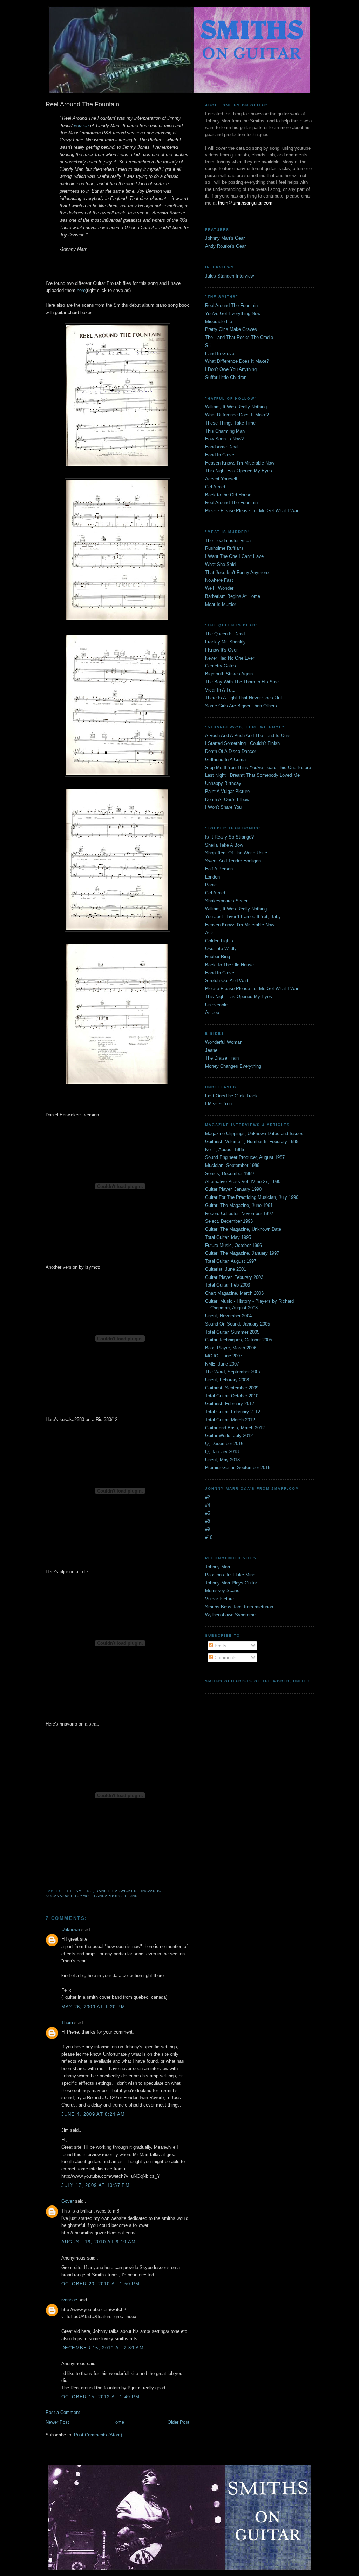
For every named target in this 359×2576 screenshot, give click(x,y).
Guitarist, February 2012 (230, 1404)
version (81, 125)
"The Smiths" (79, 1891)
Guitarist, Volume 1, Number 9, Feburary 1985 (252, 1142)
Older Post (178, 2422)
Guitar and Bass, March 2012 (235, 1428)
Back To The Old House (229, 965)
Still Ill (211, 345)
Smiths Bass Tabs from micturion (239, 1607)
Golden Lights (219, 941)
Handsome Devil (222, 447)
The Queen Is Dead (225, 634)
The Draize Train (222, 1058)
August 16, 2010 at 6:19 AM (99, 2242)
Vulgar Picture (219, 1599)
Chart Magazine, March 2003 (234, 1293)
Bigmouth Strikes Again (229, 674)
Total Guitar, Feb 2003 (228, 1285)
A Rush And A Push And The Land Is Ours (248, 736)
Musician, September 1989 (232, 1165)
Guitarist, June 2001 (226, 1269)
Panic (211, 885)
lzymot (83, 1896)
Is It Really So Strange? (229, 837)
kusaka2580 (59, 1896)
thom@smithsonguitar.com (245, 203)
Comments (225, 1658)
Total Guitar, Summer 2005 (232, 1332)
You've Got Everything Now (233, 313)
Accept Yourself (221, 479)
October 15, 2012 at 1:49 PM (101, 2397)
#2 (208, 1497)
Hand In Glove (220, 353)
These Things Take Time (230, 423)
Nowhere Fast (219, 580)
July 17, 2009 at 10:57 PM (96, 2185)
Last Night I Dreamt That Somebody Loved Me (252, 775)
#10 (209, 1537)
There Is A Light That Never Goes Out (243, 698)
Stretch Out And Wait (227, 980)
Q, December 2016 (224, 1444)
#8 (208, 1521)
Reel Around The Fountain (231, 305)
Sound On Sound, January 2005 (238, 1324)
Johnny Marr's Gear (225, 238)
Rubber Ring (218, 957)
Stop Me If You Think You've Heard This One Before (258, 768)
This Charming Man (225, 431)
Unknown (71, 1930)
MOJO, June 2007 (224, 1356)
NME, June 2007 (222, 1364)
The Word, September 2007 (233, 1372)
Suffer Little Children (226, 377)
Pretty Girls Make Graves (231, 329)
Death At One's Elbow (227, 799)
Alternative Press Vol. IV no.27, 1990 (243, 1182)
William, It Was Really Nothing (236, 407)
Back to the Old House (228, 495)
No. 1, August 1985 (225, 1150)
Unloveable (216, 1005)
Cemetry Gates (221, 666)
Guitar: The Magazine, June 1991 (239, 1205)
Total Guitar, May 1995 (228, 1237)
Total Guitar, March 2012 (230, 1420)
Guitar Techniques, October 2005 (239, 1340)
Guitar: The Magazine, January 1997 (242, 1253)
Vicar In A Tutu (220, 690)
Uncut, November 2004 (228, 1316)
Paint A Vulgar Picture (227, 791)
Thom (67, 2023)
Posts (220, 1646)
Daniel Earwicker (116, 1891)
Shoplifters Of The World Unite (236, 853)
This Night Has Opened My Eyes (239, 471)
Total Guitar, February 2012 (233, 1412)
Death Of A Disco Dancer (231, 751)
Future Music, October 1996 (233, 1245)
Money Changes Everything (233, 1066)
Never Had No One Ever (230, 658)
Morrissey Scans (222, 1591)
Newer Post (57, 2422)
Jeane (211, 1050)
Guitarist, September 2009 (232, 1388)
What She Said (220, 564)
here (81, 290)
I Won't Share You (223, 807)
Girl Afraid (215, 487)
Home (118, 2422)
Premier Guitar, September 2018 (238, 1467)
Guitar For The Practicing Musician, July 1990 (252, 1197)
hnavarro (151, 1891)
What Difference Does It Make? (237, 361)
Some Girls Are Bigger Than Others (241, 706)
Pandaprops (108, 1896)
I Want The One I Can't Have (234, 556)
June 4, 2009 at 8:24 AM (93, 2114)
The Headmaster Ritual (228, 540)
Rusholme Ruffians (224, 548)
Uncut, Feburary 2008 (227, 1380)
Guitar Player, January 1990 (233, 1189)
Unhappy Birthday (223, 783)
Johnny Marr (218, 1567)
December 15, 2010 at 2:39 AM (103, 2348)
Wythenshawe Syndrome (230, 1615)
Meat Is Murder (221, 604)
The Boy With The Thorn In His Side (242, 682)
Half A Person (219, 869)
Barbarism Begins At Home (233, 596)
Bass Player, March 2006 (231, 1348)
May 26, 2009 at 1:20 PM (93, 2007)
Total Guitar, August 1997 (231, 1261)
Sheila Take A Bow (224, 845)
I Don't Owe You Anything (231, 369)
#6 (208, 1513)
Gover (67, 2201)
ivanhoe (69, 2300)
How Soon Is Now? (224, 439)
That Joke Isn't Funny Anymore (237, 572)
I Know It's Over (221, 650)
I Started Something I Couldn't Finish (242, 743)
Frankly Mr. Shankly (225, 642)
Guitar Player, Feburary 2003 (234, 1277)
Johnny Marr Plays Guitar (231, 1583)
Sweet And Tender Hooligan (233, 861)
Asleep (212, 1012)
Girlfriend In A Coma (225, 759)
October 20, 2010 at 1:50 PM (101, 2284)
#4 (208, 1505)
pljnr (131, 1896)
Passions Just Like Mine (230, 1575)
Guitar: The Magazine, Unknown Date (243, 1229)
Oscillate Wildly (221, 949)
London (212, 877)
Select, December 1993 (229, 1221)
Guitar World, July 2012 (229, 1436)
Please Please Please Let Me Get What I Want (253, 511)
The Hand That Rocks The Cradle (239, 337)
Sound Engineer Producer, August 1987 (245, 1157)
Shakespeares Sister (226, 901)
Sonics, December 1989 (229, 1173)
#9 (208, 1529)
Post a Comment (63, 2412)
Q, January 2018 (222, 1452)
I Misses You (218, 1104)
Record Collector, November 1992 (239, 1213)
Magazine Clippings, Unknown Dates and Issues (254, 1133)
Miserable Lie (219, 322)
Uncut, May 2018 (222, 1460)
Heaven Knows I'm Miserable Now (240, 463)
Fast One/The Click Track (231, 1096)
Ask (209, 933)
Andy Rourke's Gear (225, 246)
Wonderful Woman (224, 1042)
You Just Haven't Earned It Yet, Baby (243, 917)
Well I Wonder (219, 588)
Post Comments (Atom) (98, 2435)
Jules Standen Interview (229, 276)
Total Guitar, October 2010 (232, 1396)
